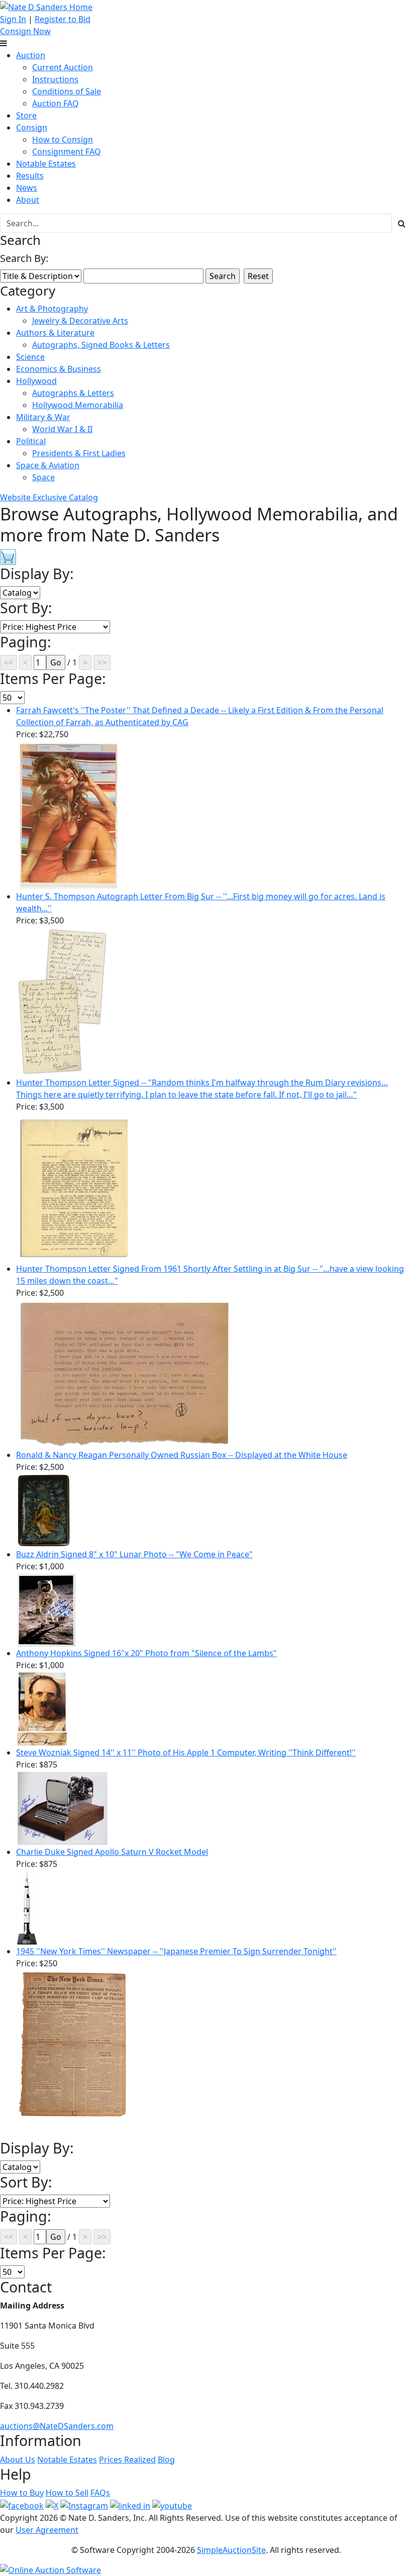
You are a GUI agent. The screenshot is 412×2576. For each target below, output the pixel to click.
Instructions (55, 79)
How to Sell (67, 2493)
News (27, 188)
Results (30, 176)
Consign (32, 127)
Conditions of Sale (67, 91)
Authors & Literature (55, 333)
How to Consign (63, 140)
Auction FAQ (56, 103)
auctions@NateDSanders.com (57, 2426)
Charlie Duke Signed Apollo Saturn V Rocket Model (112, 1852)
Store (26, 115)
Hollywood (36, 381)
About (28, 200)
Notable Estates (46, 164)
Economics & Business (59, 369)
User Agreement (47, 2530)
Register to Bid (63, 19)
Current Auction (63, 67)
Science (30, 357)
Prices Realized (127, 2460)
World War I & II (62, 429)
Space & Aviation (48, 465)
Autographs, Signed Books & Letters (101, 345)
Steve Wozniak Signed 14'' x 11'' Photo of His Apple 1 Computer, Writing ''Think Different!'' (186, 1752)
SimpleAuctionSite (231, 2550)
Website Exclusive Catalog (49, 497)
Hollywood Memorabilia (78, 405)
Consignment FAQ (67, 152)
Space (43, 477)
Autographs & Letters (73, 393)
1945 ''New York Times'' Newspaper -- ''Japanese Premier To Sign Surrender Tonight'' (176, 1951)
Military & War (43, 417)
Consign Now (25, 31)
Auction (31, 55)
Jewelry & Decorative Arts (80, 321)
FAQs (100, 2493)
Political (31, 441)
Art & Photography (52, 309)
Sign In (13, 19)
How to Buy (22, 2493)
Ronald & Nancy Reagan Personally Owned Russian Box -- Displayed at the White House (182, 1455)
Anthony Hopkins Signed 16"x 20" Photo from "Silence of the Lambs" (146, 1653)
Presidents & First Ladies (79, 453)
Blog (166, 2460)
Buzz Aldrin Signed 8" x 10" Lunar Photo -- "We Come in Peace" (134, 1554)
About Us (18, 2460)
